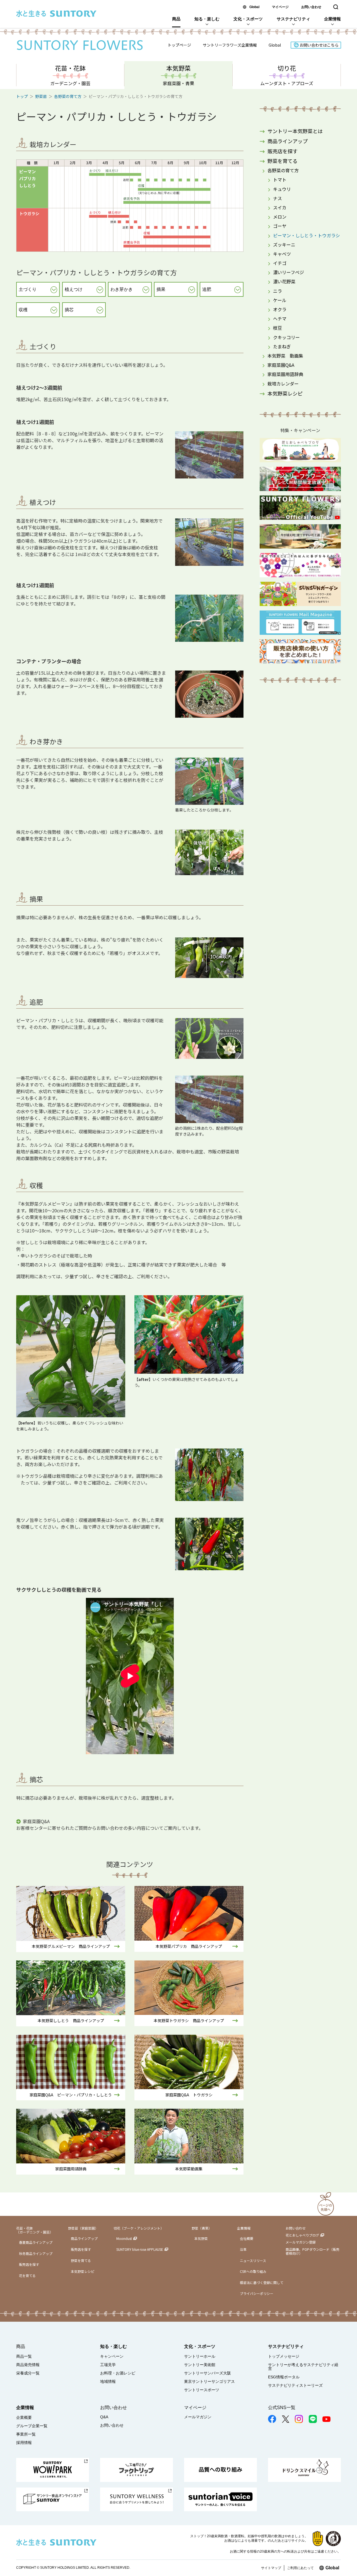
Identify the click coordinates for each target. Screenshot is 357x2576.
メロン (280, 217)
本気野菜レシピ (285, 393)
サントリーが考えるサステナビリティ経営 (303, 2367)
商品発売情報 (28, 2365)
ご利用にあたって (300, 2568)
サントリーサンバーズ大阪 (208, 2373)
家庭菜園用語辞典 (285, 374)
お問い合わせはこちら (319, 45)
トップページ (179, 45)
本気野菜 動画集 (285, 356)
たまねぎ (282, 346)
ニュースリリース (253, 2260)
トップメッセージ (284, 2356)
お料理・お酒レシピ (118, 2373)
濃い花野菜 (284, 281)
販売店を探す (283, 151)
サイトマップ (271, 2568)
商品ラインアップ (288, 141)
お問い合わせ (311, 7)
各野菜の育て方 (68, 96)
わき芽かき (122, 289)
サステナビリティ (293, 19)
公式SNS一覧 (282, 2408)
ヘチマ (280, 319)
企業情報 (332, 19)
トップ (22, 96)
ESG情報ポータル (284, 2377)
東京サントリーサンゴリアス (209, 2381)
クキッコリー (286, 337)
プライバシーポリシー (257, 2293)
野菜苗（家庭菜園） (83, 2228)
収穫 (23, 310)
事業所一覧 (26, 2434)
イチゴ (280, 263)
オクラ (280, 309)
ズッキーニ (284, 245)
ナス (278, 198)
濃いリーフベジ (289, 272)
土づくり (28, 289)
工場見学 (108, 2365)
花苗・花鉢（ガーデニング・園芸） (35, 2230)
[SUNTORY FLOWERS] (80, 45)
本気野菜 (201, 2238)
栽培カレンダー (283, 384)
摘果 (161, 289)
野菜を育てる (283, 161)
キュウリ (282, 189)
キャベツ (282, 254)
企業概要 (24, 2417)
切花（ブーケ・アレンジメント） (139, 2228)
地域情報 (108, 2381)
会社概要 (247, 2238)
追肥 (207, 289)
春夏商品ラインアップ (36, 2242)
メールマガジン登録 (301, 2242)
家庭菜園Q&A (36, 1821)
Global (254, 7)
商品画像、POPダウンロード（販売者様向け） (313, 2251)
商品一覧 (24, 2356)
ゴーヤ (280, 226)
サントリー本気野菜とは (295, 131)
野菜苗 (41, 96)
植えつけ (74, 289)
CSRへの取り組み (253, 2271)
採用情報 (24, 2443)
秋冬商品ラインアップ (36, 2253)
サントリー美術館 (200, 2365)
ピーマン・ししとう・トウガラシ (307, 235)
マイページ (280, 7)
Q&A (104, 2417)
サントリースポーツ (202, 2390)
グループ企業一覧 (32, 2426)
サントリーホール (200, 2356)
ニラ (278, 291)
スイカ (280, 207)
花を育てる (27, 2275)
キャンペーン (112, 2356)
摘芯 (69, 310)
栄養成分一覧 (28, 2373)
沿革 (243, 2249)
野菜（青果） (202, 2228)
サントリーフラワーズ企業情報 (230, 45)
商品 (176, 19)
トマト (280, 179)
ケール (280, 300)
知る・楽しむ (207, 19)
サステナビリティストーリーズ (295, 2385)
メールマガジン (198, 2417)
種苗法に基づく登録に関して (262, 2282)
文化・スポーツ (248, 19)
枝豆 (278, 328)
